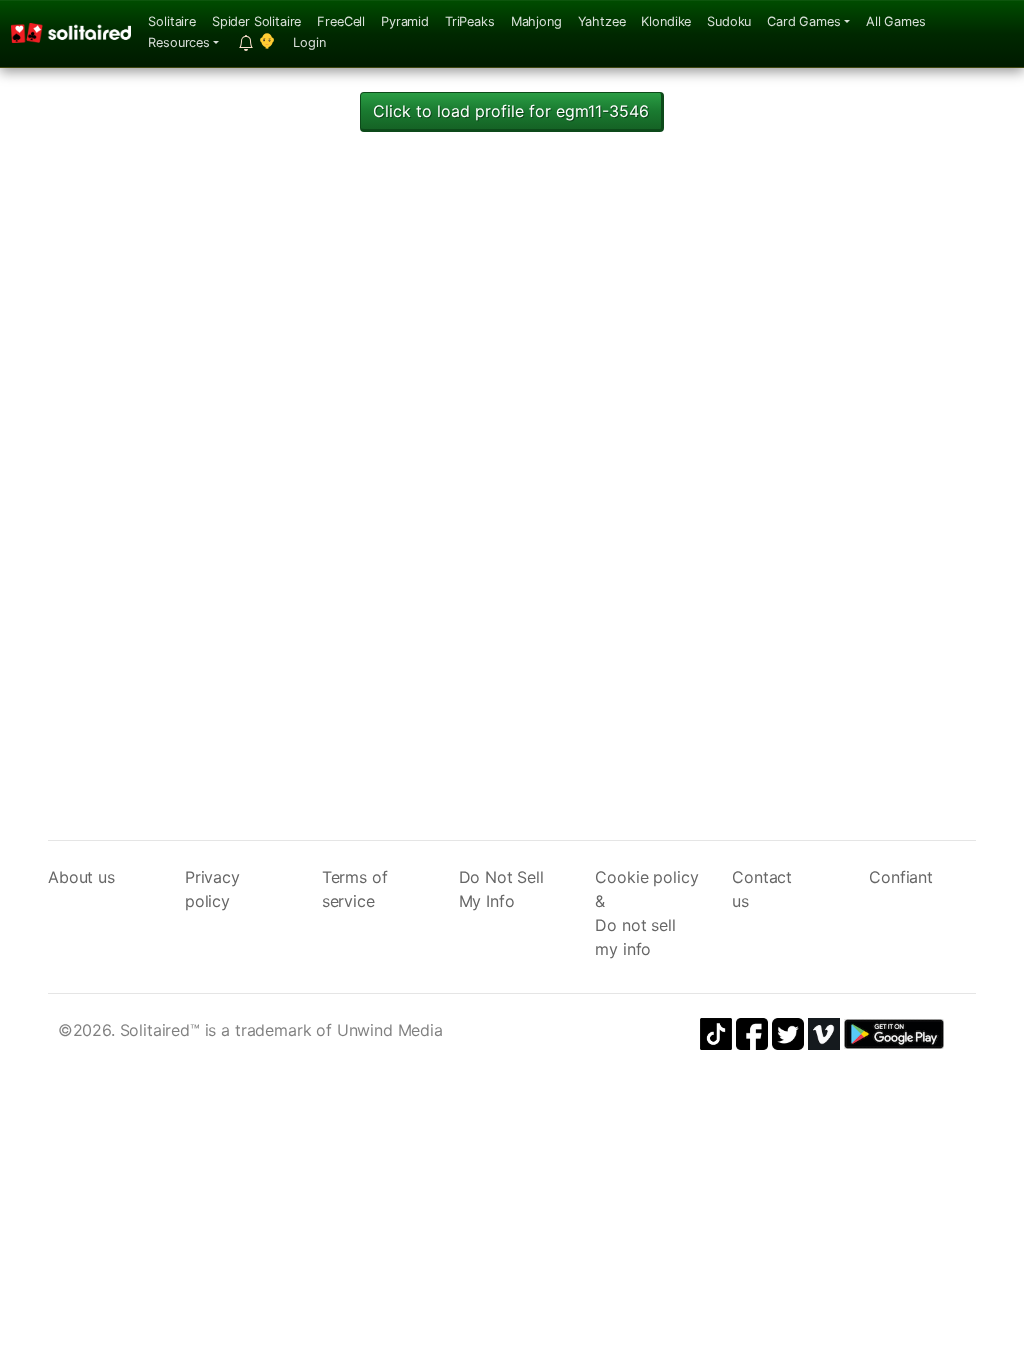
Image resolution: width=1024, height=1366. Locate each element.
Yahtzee (602, 21)
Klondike (666, 21)
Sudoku (729, 21)
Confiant (901, 877)
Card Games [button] (803, 21)
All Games (896, 21)
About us (81, 877)
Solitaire (172, 21)
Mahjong (536, 21)
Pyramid (405, 21)
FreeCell (341, 21)
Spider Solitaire (256, 21)
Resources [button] (179, 42)
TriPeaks (470, 21)
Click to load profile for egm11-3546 (511, 111)
